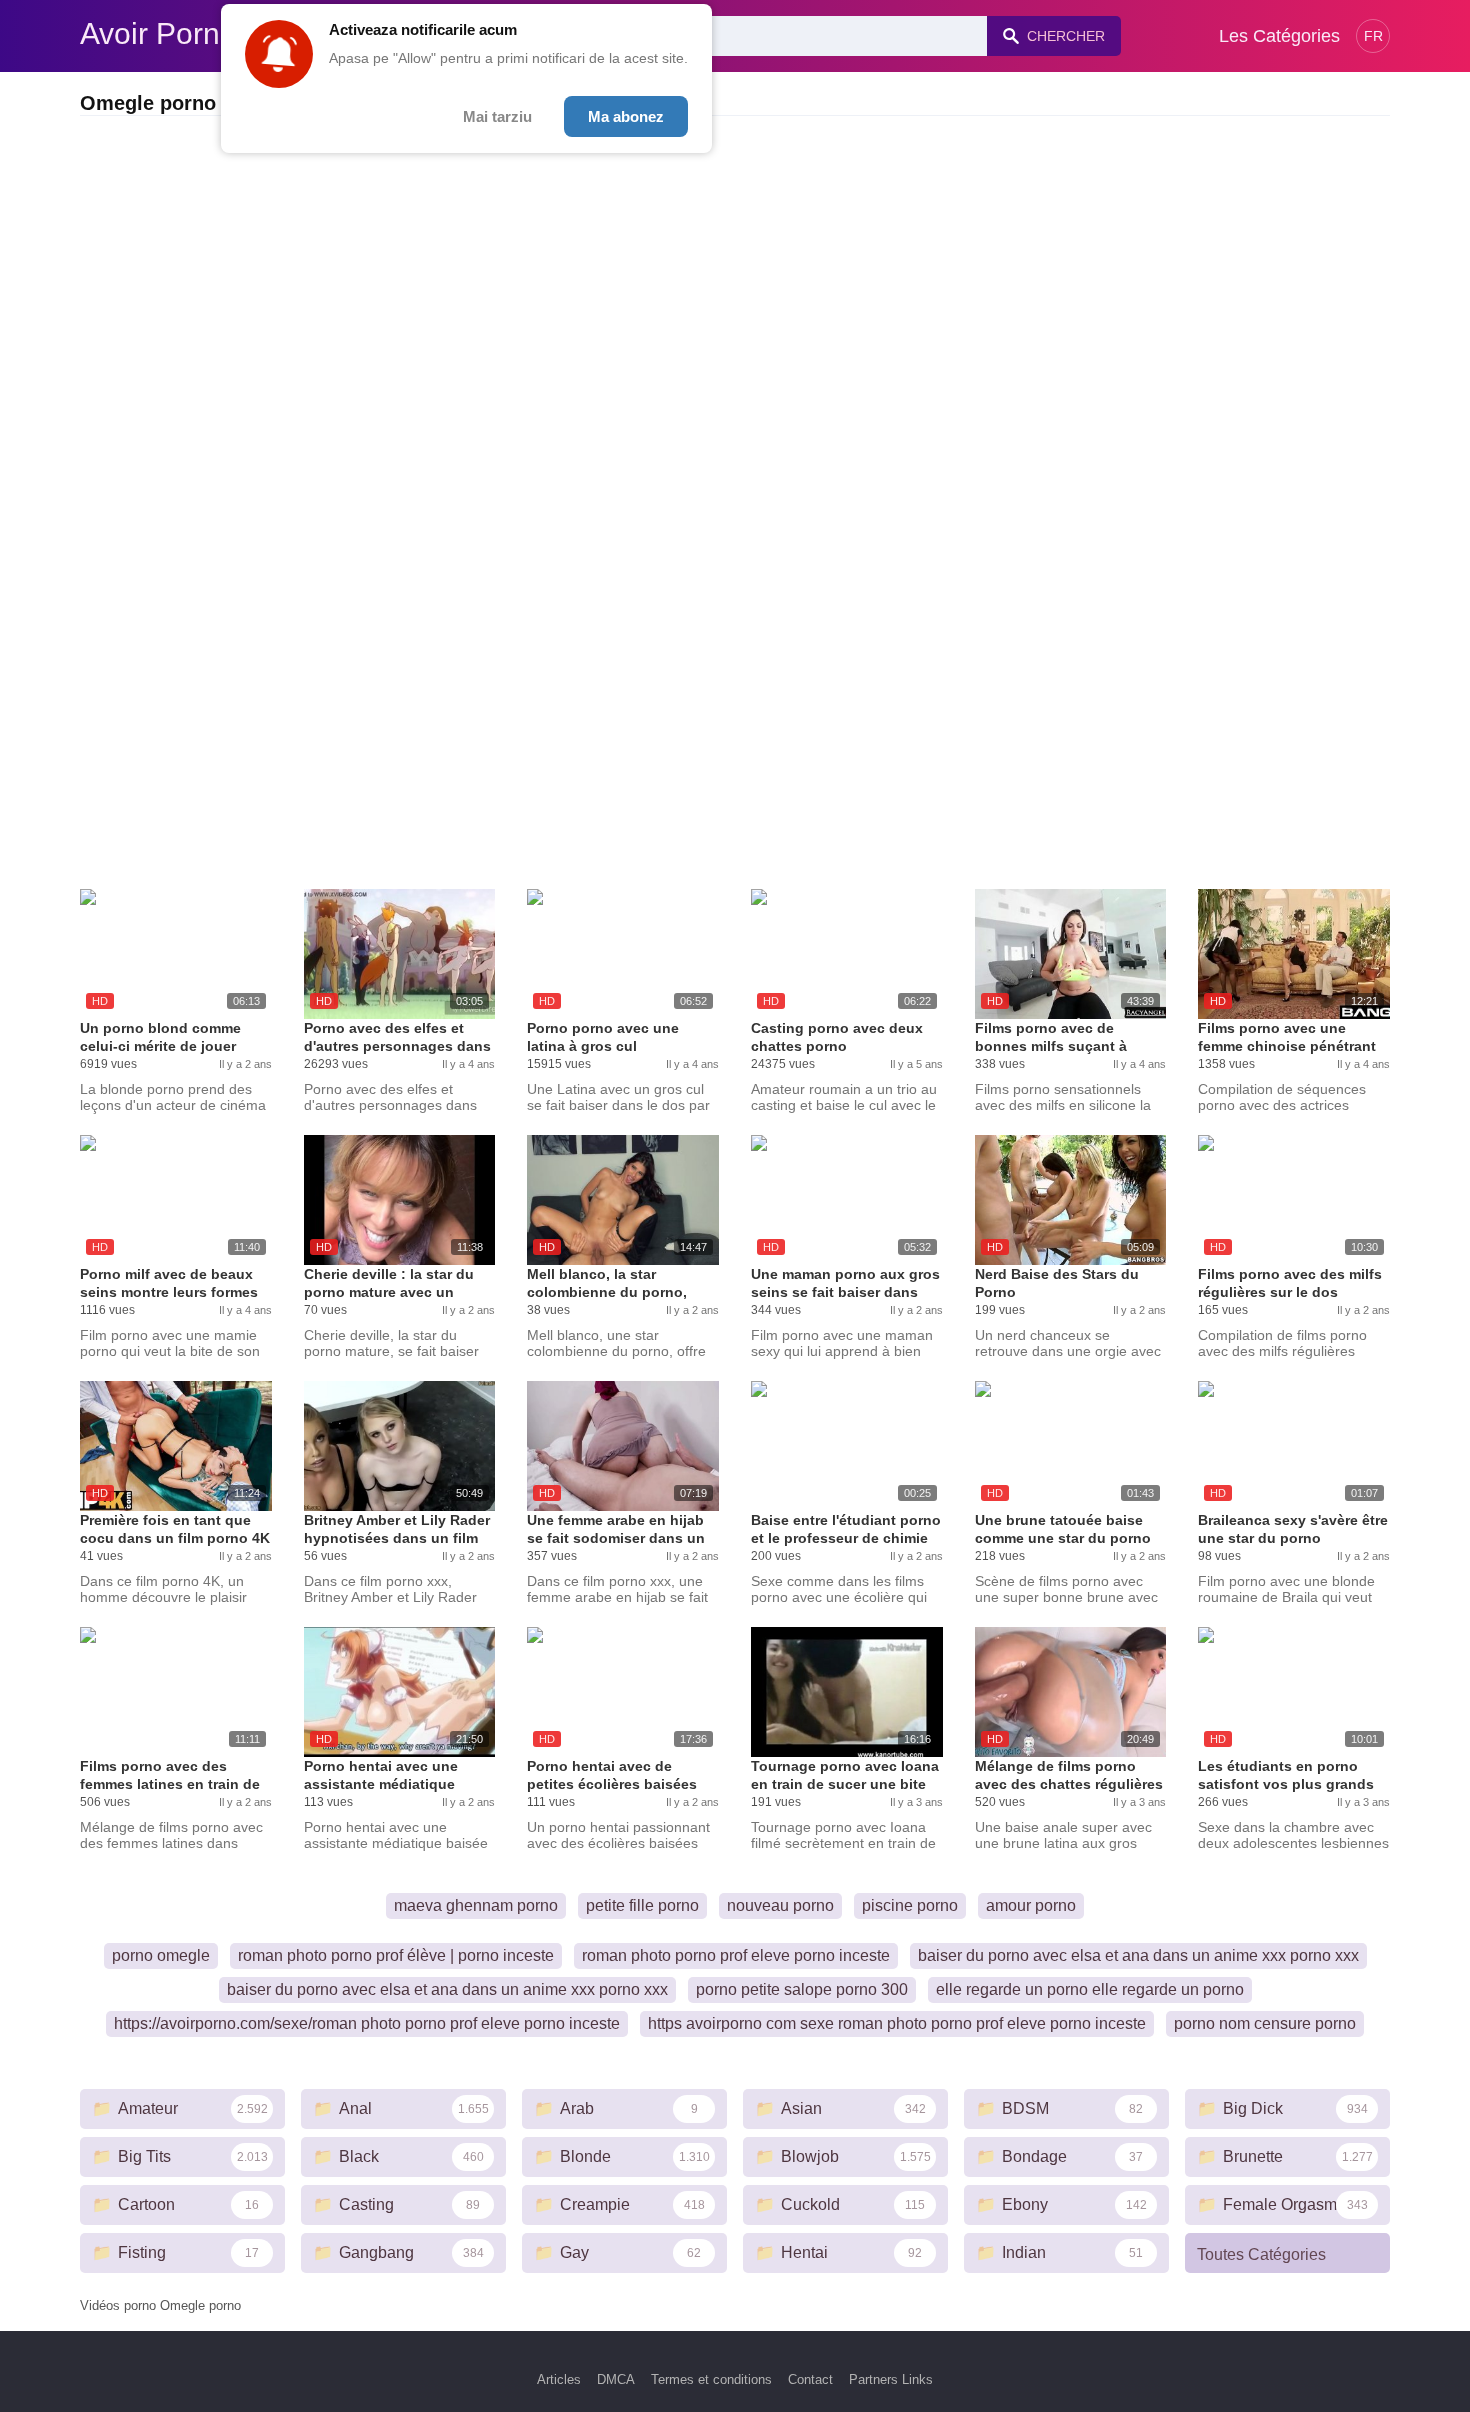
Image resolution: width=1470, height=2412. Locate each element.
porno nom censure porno (1265, 2023)
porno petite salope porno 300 (802, 1989)
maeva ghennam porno (476, 1905)
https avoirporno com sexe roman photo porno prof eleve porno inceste (897, 2023)
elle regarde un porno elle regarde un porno (1090, 1989)
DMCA (616, 2379)
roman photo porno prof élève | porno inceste (396, 1955)
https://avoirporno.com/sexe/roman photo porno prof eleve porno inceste (367, 2023)
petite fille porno (642, 1905)
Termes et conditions (711, 2379)
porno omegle (161, 1955)
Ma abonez (626, 116)
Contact (810, 2379)
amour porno (1031, 1905)
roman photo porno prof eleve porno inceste (736, 1955)
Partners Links (891, 2379)
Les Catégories (1279, 36)
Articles (559, 2379)
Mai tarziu (497, 116)
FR (1373, 36)
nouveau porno (780, 1905)
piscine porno (910, 1905)
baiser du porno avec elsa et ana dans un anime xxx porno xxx (1138, 1955)
